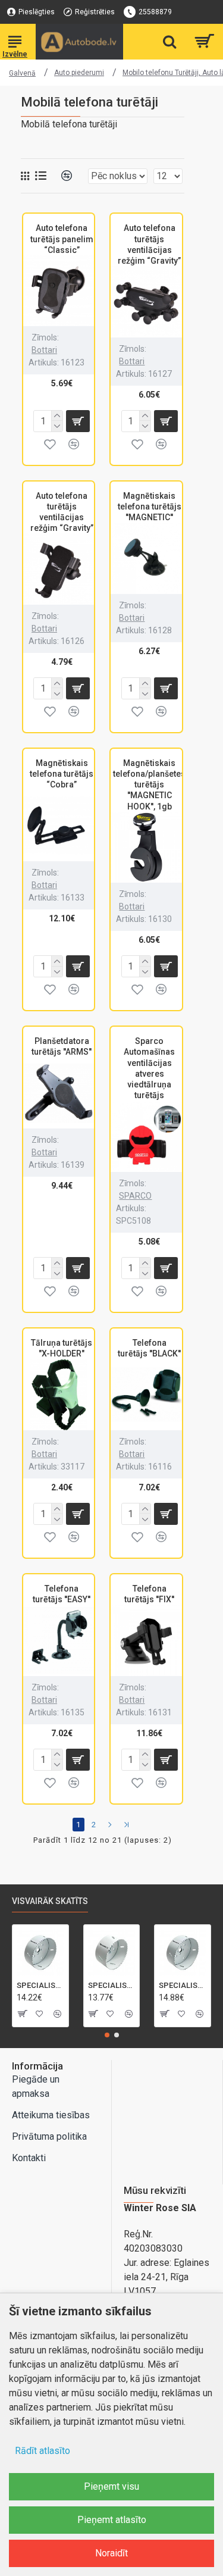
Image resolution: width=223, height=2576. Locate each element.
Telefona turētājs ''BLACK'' (149, 1348)
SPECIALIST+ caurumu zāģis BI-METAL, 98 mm (117, 1985)
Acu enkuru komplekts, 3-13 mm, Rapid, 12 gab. (188, 1985)
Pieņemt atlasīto (112, 2520)
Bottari (44, 350)
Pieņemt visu (111, 2486)
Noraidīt (111, 2553)
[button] (107, 2035)
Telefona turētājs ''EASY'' (62, 1594)
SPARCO (135, 1196)
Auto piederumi (79, 73)
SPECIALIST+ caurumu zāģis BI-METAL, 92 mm (46, 1985)
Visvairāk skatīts (50, 1901)
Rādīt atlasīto (43, 2451)
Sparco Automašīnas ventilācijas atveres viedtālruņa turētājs (149, 1068)
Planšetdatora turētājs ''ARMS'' (62, 1046)
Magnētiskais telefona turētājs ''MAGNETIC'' (150, 507)
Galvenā (22, 73)
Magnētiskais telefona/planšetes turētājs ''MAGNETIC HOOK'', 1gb (149, 785)
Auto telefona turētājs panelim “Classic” (62, 239)
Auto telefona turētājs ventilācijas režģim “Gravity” (149, 244)
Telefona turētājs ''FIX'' (149, 1594)
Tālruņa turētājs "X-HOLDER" (62, 1348)
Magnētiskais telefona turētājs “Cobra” (62, 774)
